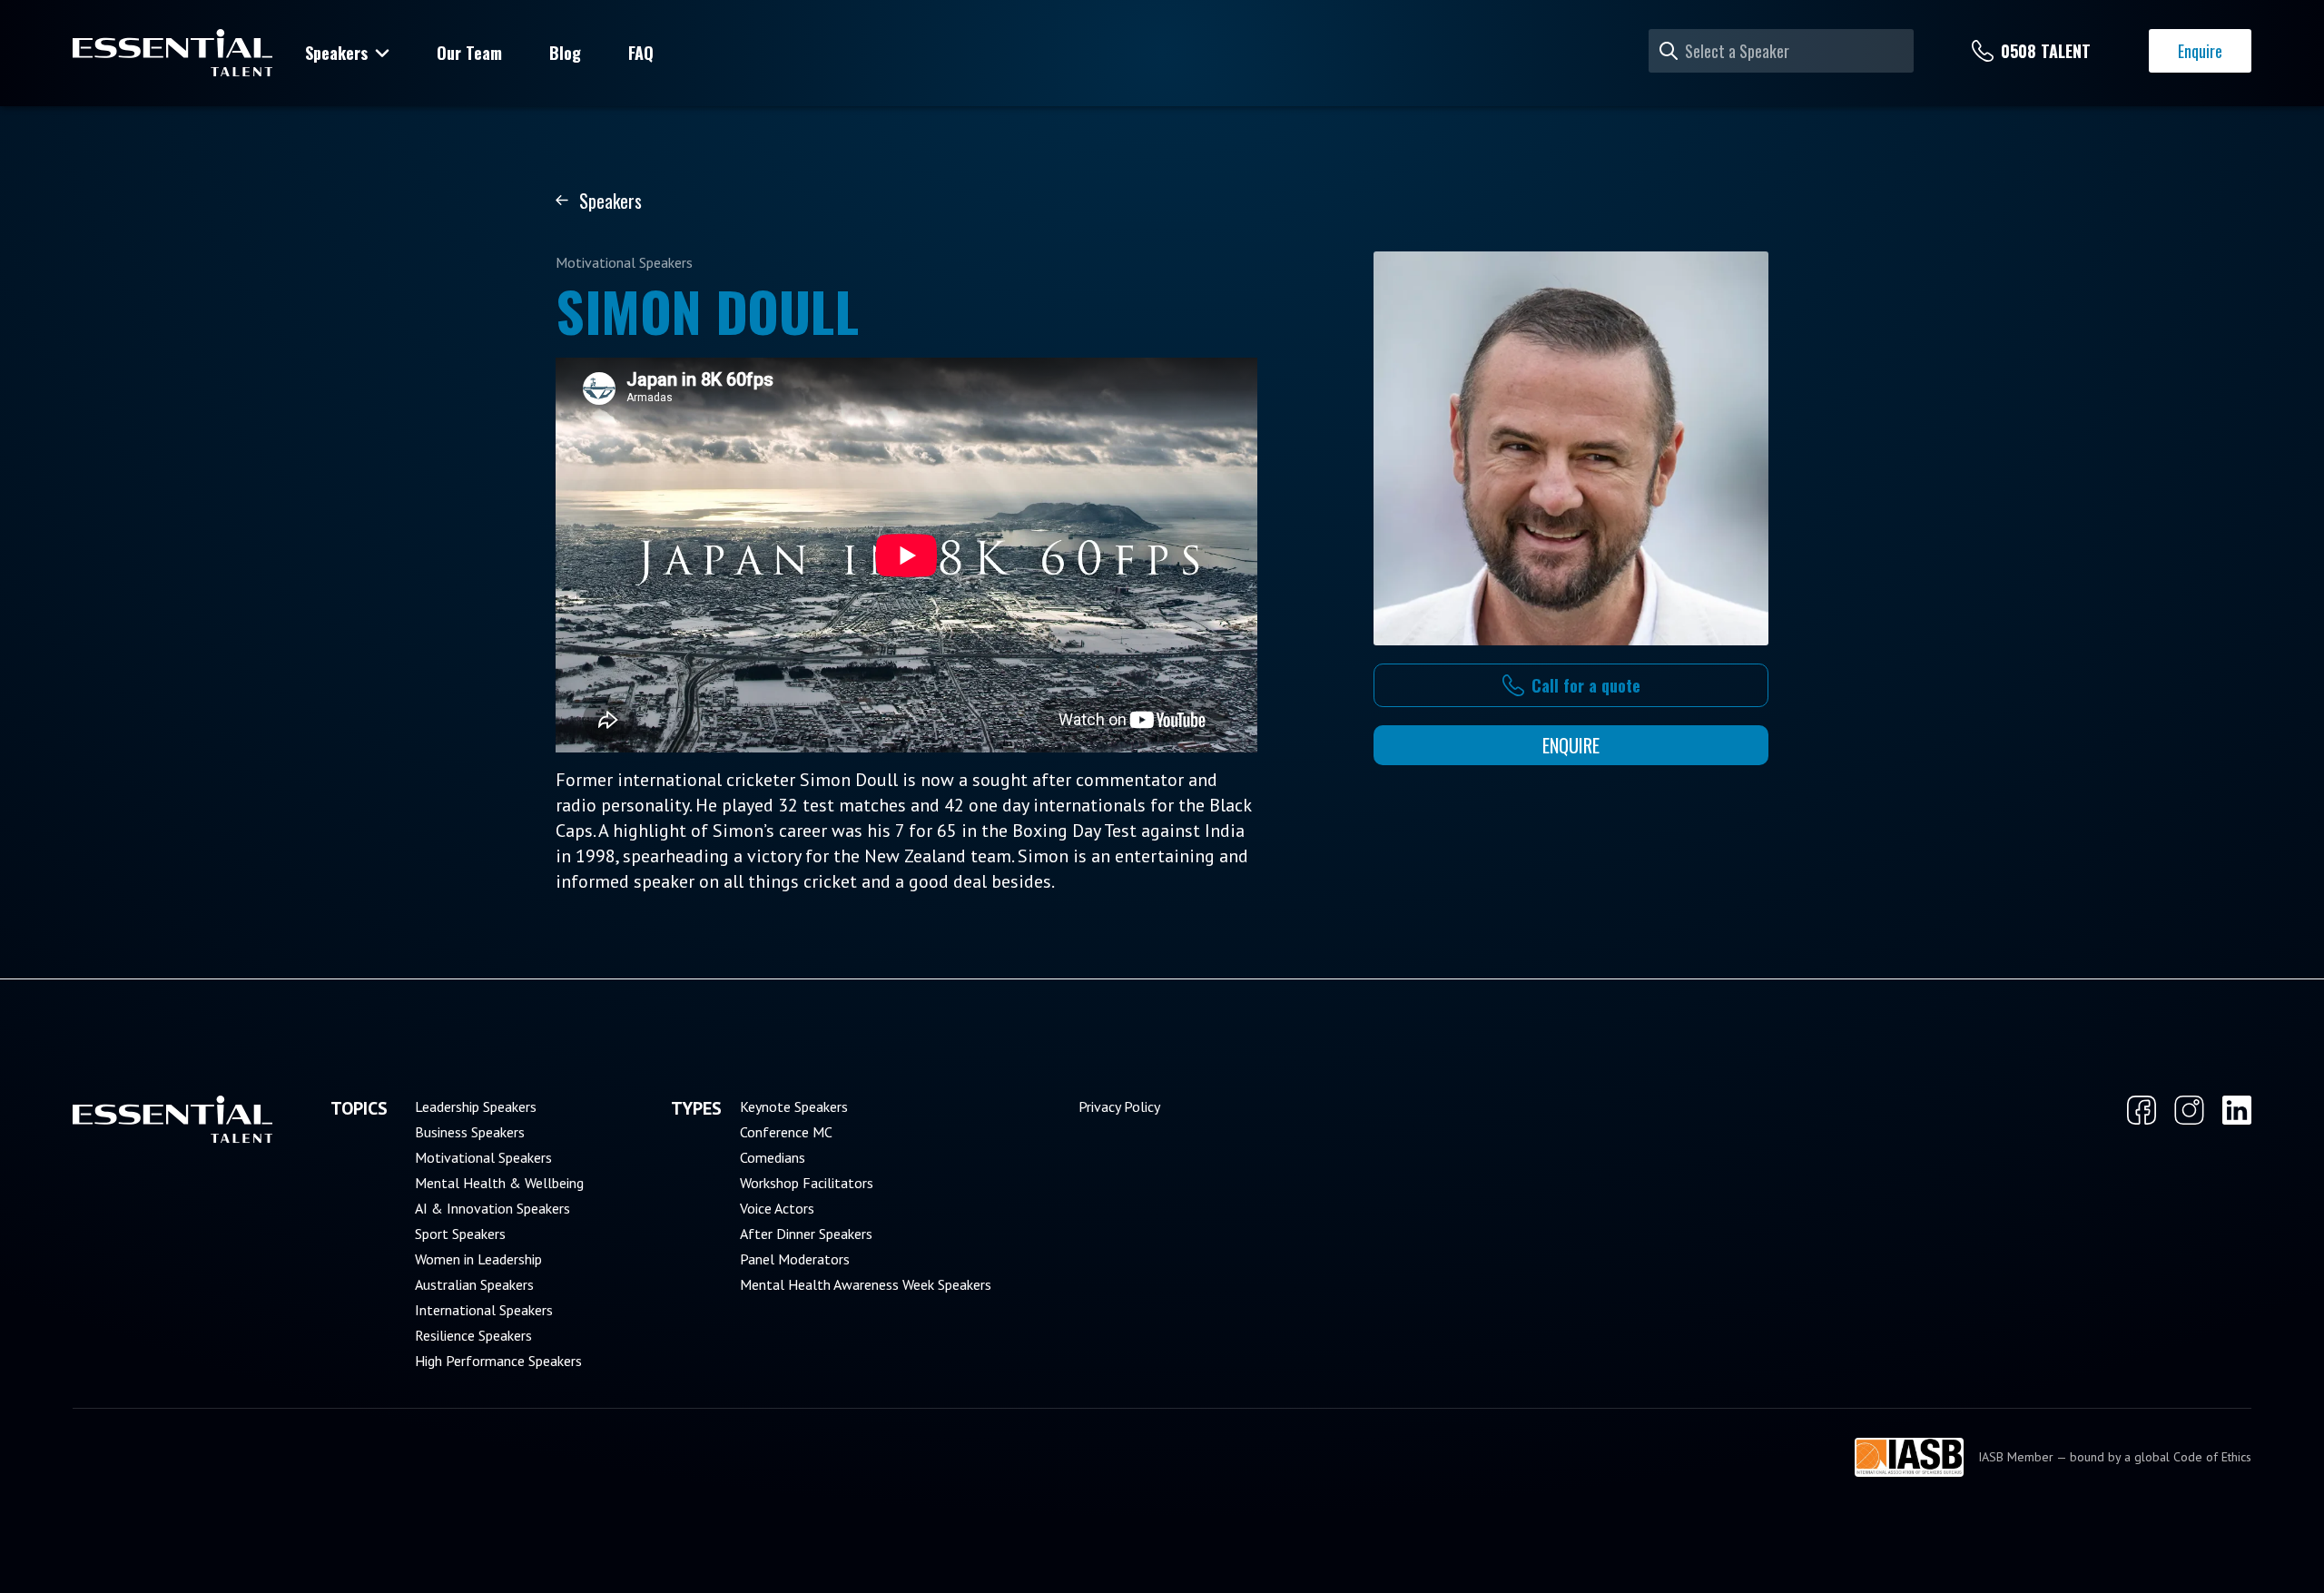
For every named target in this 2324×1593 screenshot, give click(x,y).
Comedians (773, 1157)
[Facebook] (2142, 1110)
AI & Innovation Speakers (492, 1208)
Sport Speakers (460, 1234)
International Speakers (484, 1310)
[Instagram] (2189, 1110)
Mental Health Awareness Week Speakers (866, 1284)
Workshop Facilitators (807, 1183)
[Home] (172, 53)
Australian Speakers (474, 1284)
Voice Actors (777, 1208)
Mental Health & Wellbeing (499, 1183)
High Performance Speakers (498, 1361)
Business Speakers (470, 1132)
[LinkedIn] (2237, 1110)
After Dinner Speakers (806, 1234)
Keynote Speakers (794, 1106)
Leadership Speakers (476, 1106)
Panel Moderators (795, 1259)
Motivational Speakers (483, 1157)
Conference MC (786, 1132)
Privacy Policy (1119, 1106)
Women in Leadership (478, 1259)
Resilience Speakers (473, 1335)
